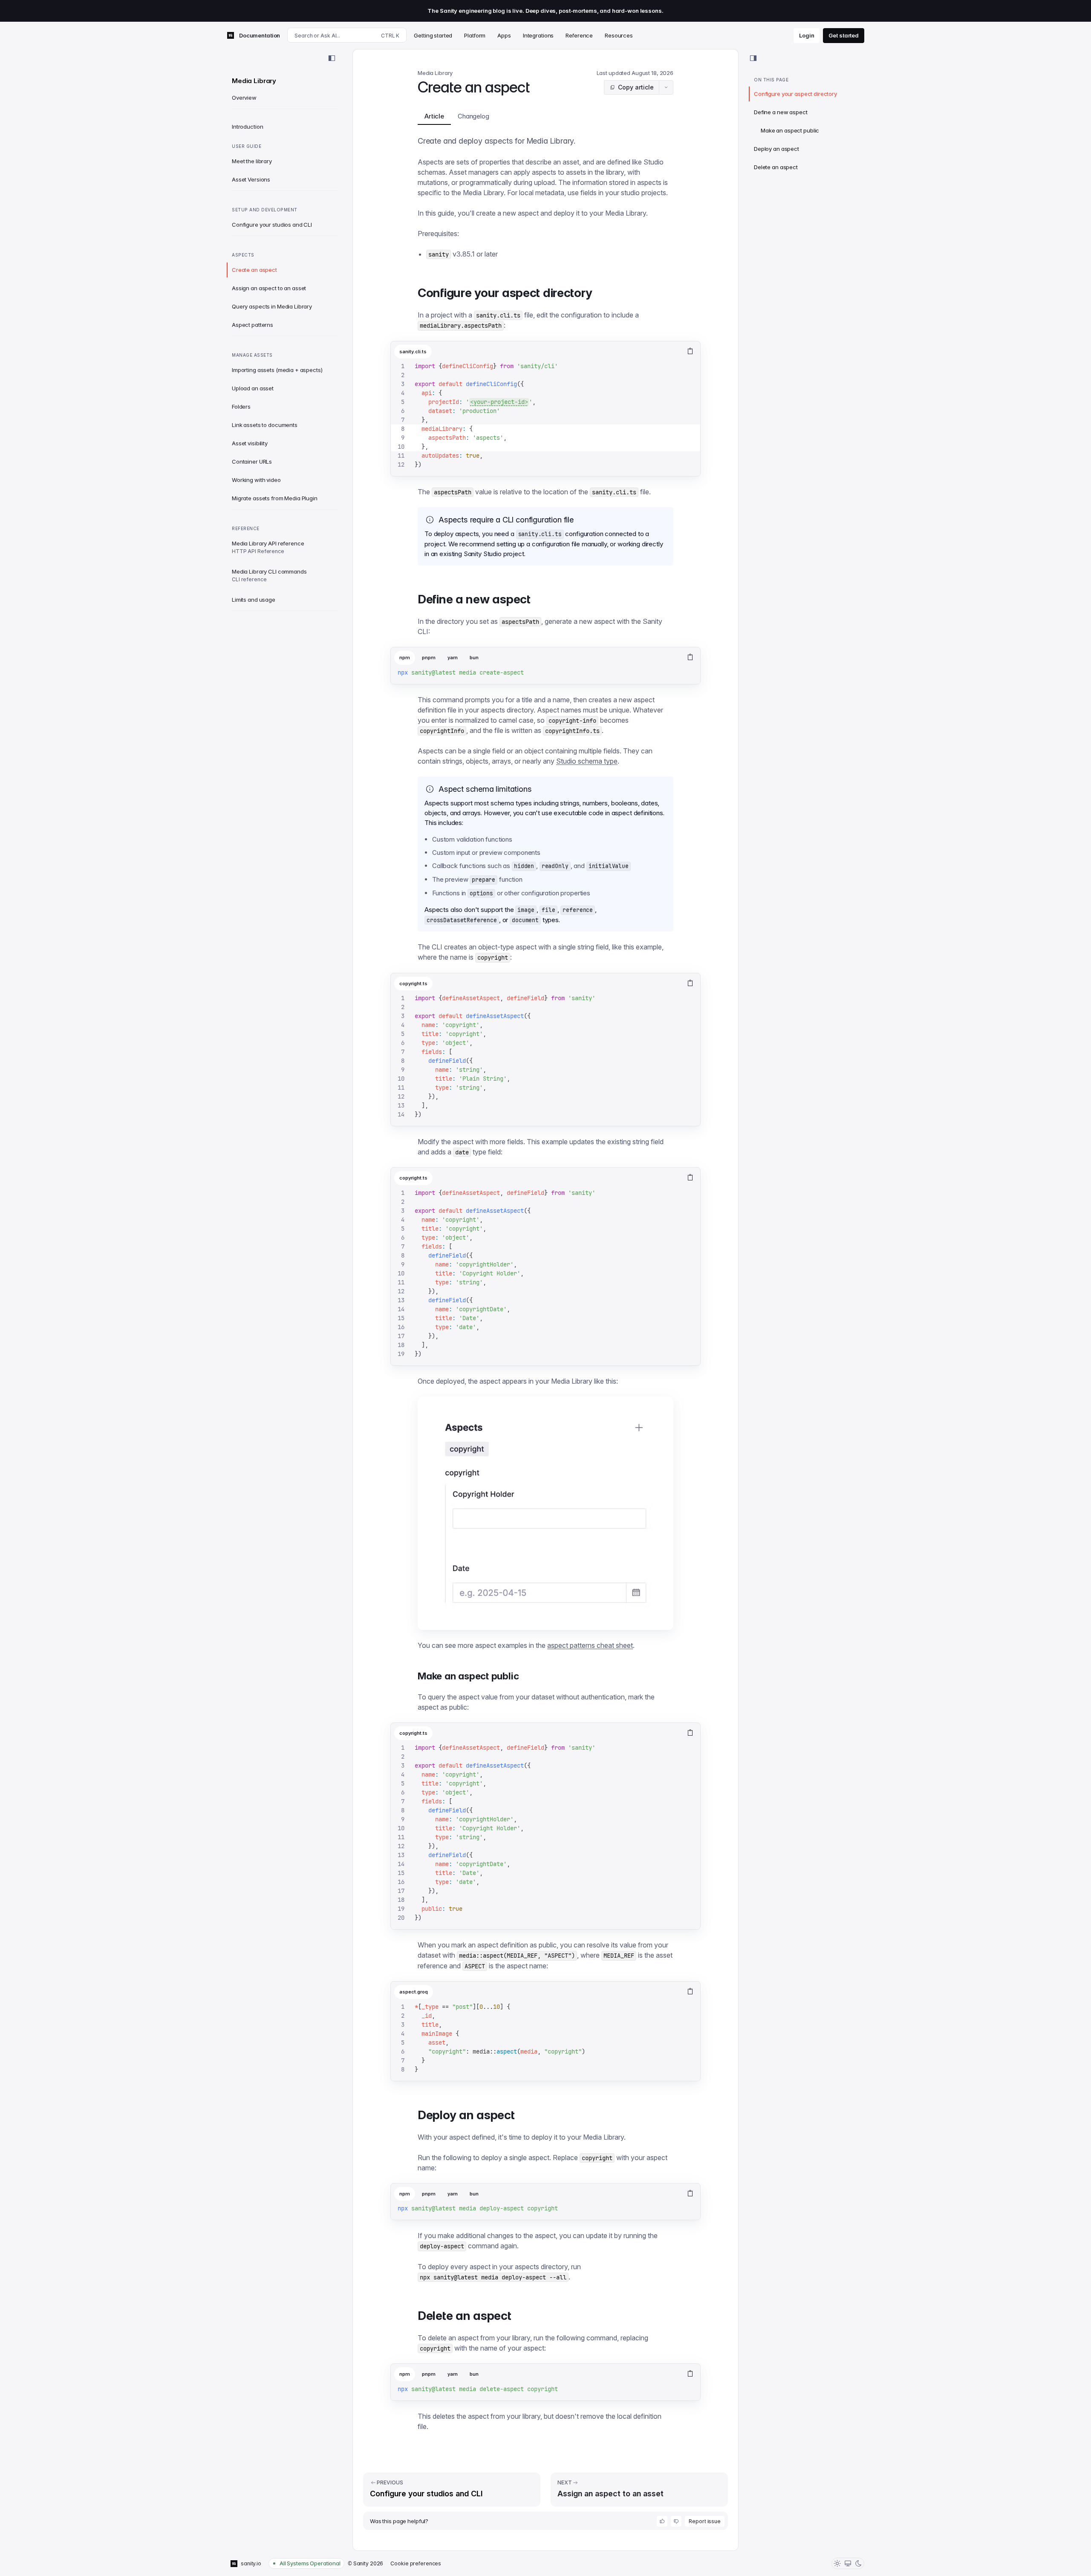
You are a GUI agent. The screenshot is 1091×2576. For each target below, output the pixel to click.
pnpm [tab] (429, 658)
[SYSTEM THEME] (848, 2563)
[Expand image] (545, 1513)
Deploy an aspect (776, 149)
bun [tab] (474, 658)
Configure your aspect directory (795, 94)
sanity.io (251, 2563)
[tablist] (535, 352)
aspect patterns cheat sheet (590, 1645)
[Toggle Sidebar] (332, 58)
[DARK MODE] (859, 2563)
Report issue (705, 2521)
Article (434, 116)
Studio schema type (587, 761)
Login (807, 35)
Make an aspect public (790, 130)
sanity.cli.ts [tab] (413, 352)
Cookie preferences (416, 2563)
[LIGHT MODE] (837, 2563)
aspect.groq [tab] (414, 1992)
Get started (844, 35)
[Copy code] (690, 351)
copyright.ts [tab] (413, 984)
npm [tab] (405, 658)
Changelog (473, 116)
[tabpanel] (545, 419)
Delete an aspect (776, 167)
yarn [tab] (453, 658)
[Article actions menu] (666, 87)
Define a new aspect (781, 112)
